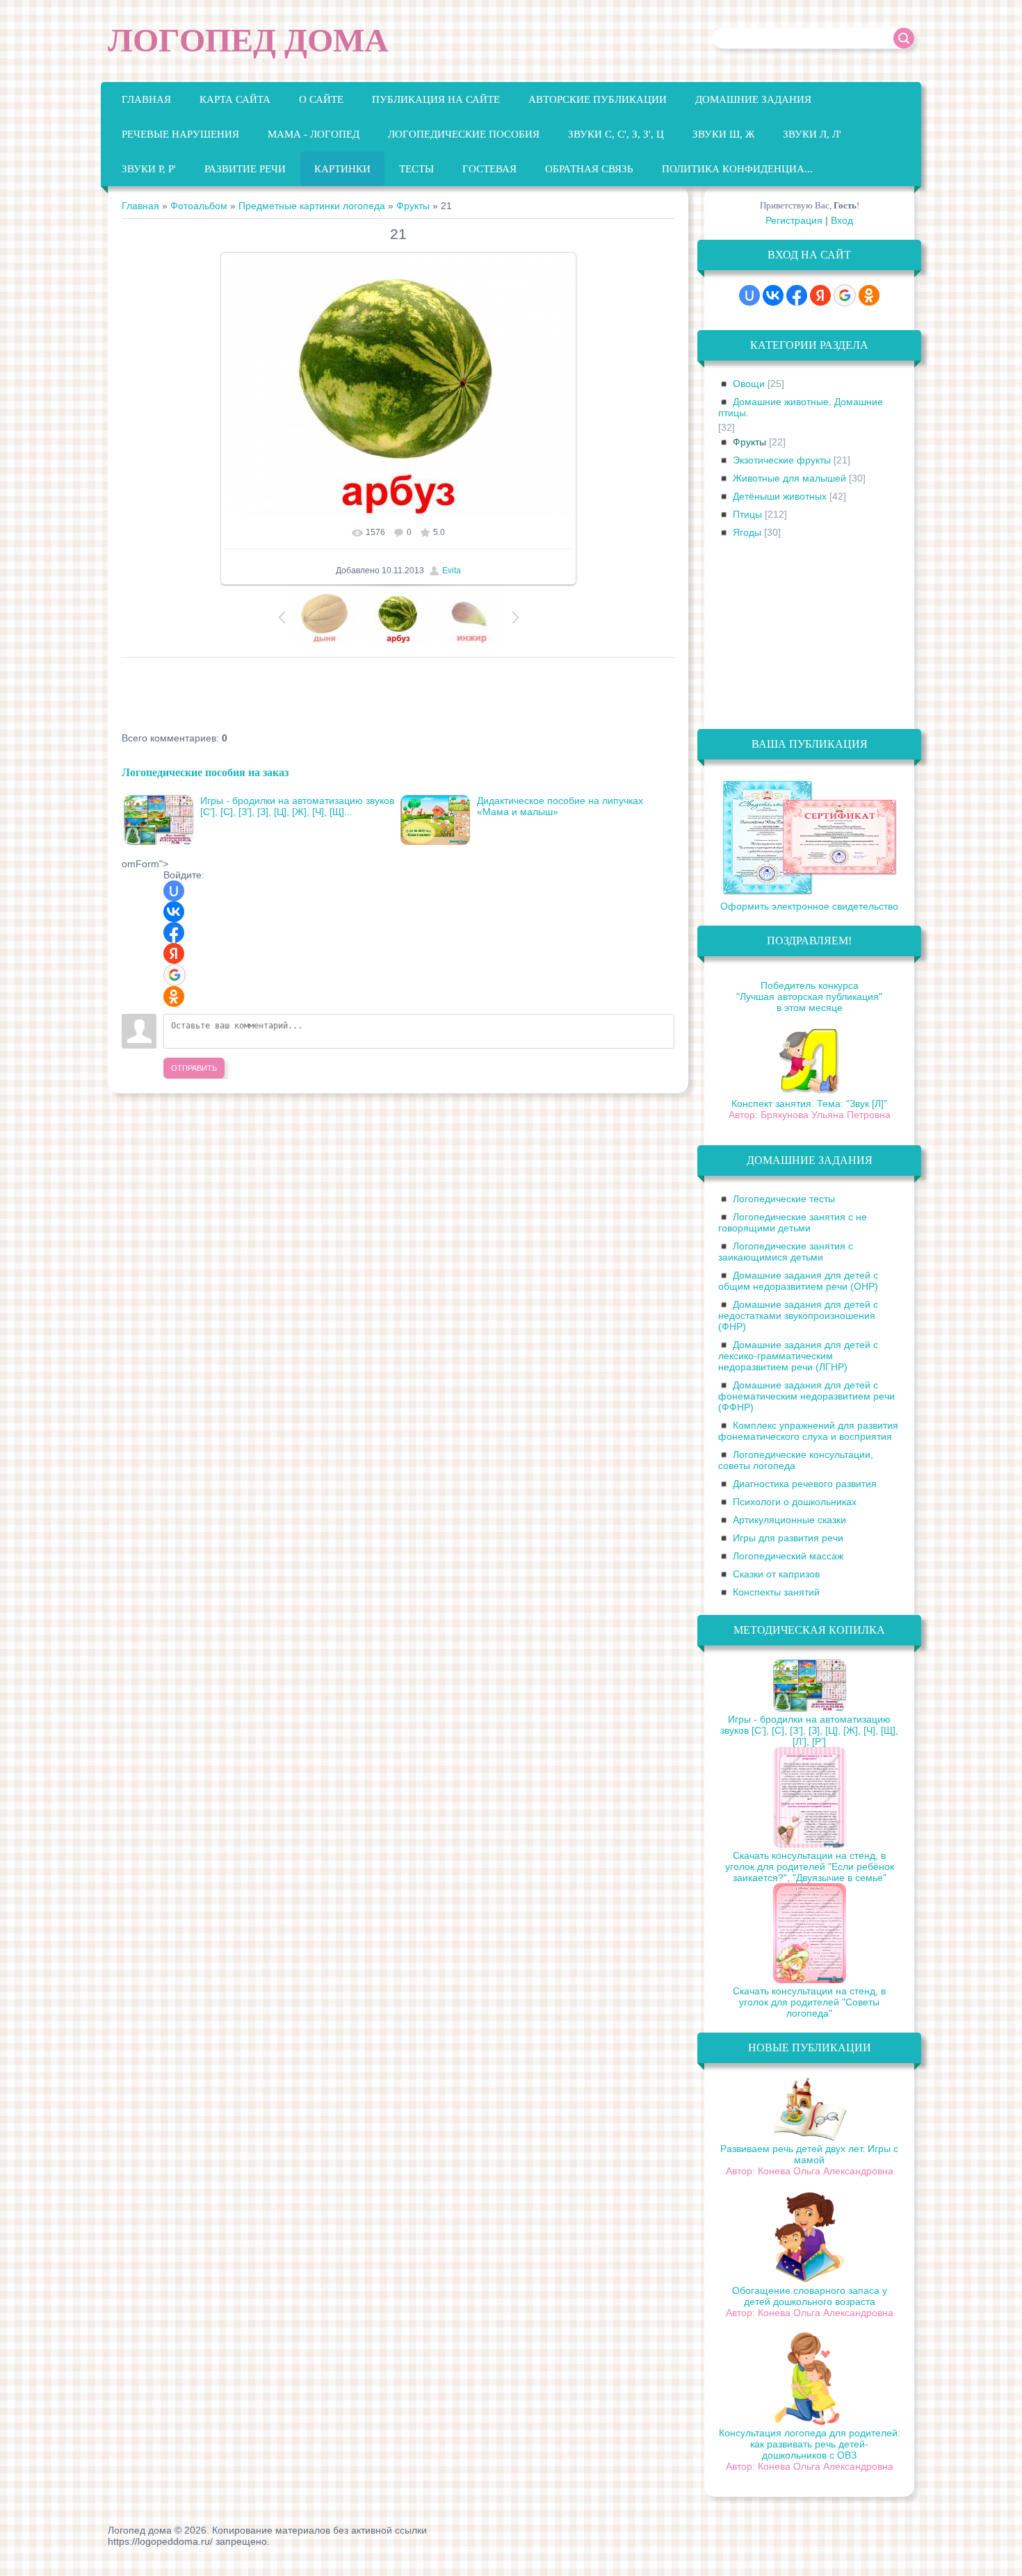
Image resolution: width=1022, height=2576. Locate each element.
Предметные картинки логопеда (312, 206)
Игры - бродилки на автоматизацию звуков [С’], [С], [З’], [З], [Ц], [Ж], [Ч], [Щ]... (297, 806)
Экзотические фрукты (782, 460)
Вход (842, 220)
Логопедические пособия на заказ (205, 772)
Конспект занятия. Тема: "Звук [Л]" (809, 1104)
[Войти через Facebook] (174, 933)
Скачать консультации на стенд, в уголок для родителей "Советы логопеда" (809, 2002)
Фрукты (413, 206)
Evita (452, 571)
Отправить (194, 1068)
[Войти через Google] (175, 975)
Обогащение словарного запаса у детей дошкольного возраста (810, 2296)
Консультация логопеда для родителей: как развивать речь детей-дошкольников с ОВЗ (810, 2444)
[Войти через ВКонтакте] (174, 912)
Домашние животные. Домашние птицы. (801, 407)
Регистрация (794, 220)
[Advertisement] (375, 696)
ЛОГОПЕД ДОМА (248, 40)
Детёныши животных (780, 496)
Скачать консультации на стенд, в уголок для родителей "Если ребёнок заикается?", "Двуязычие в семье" (810, 1867)
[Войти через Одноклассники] (174, 996)
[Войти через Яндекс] (174, 953)
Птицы (747, 514)
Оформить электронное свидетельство (809, 906)
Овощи (749, 384)
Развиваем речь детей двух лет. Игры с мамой (809, 2154)
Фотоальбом (199, 206)
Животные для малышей (789, 478)
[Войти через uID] (174, 891)
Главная (140, 206)
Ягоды (747, 532)
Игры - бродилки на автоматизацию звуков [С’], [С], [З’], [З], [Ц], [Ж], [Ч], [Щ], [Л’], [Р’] (809, 1730)
